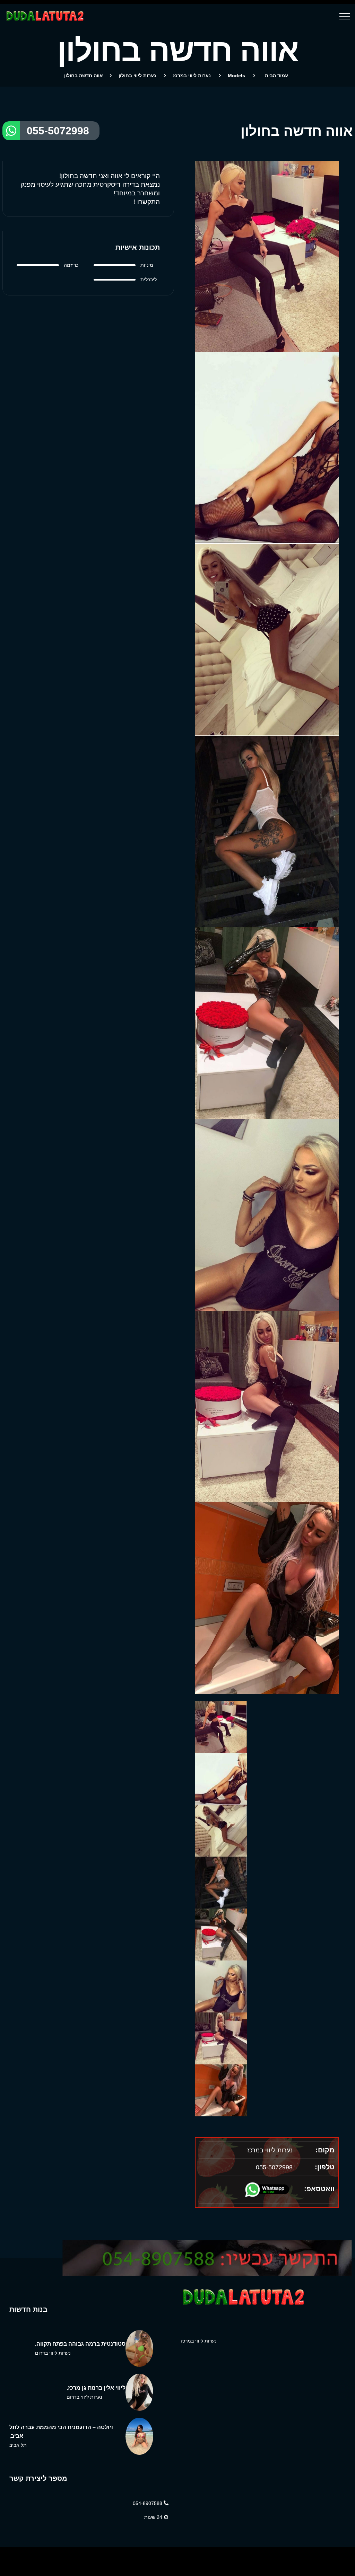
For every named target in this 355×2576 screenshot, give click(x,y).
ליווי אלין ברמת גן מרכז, (96, 2388)
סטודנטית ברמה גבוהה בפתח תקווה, (80, 2344)
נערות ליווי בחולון (137, 76)
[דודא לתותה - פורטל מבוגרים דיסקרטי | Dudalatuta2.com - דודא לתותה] (44, 16)
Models (236, 76)
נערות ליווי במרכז (192, 76)
